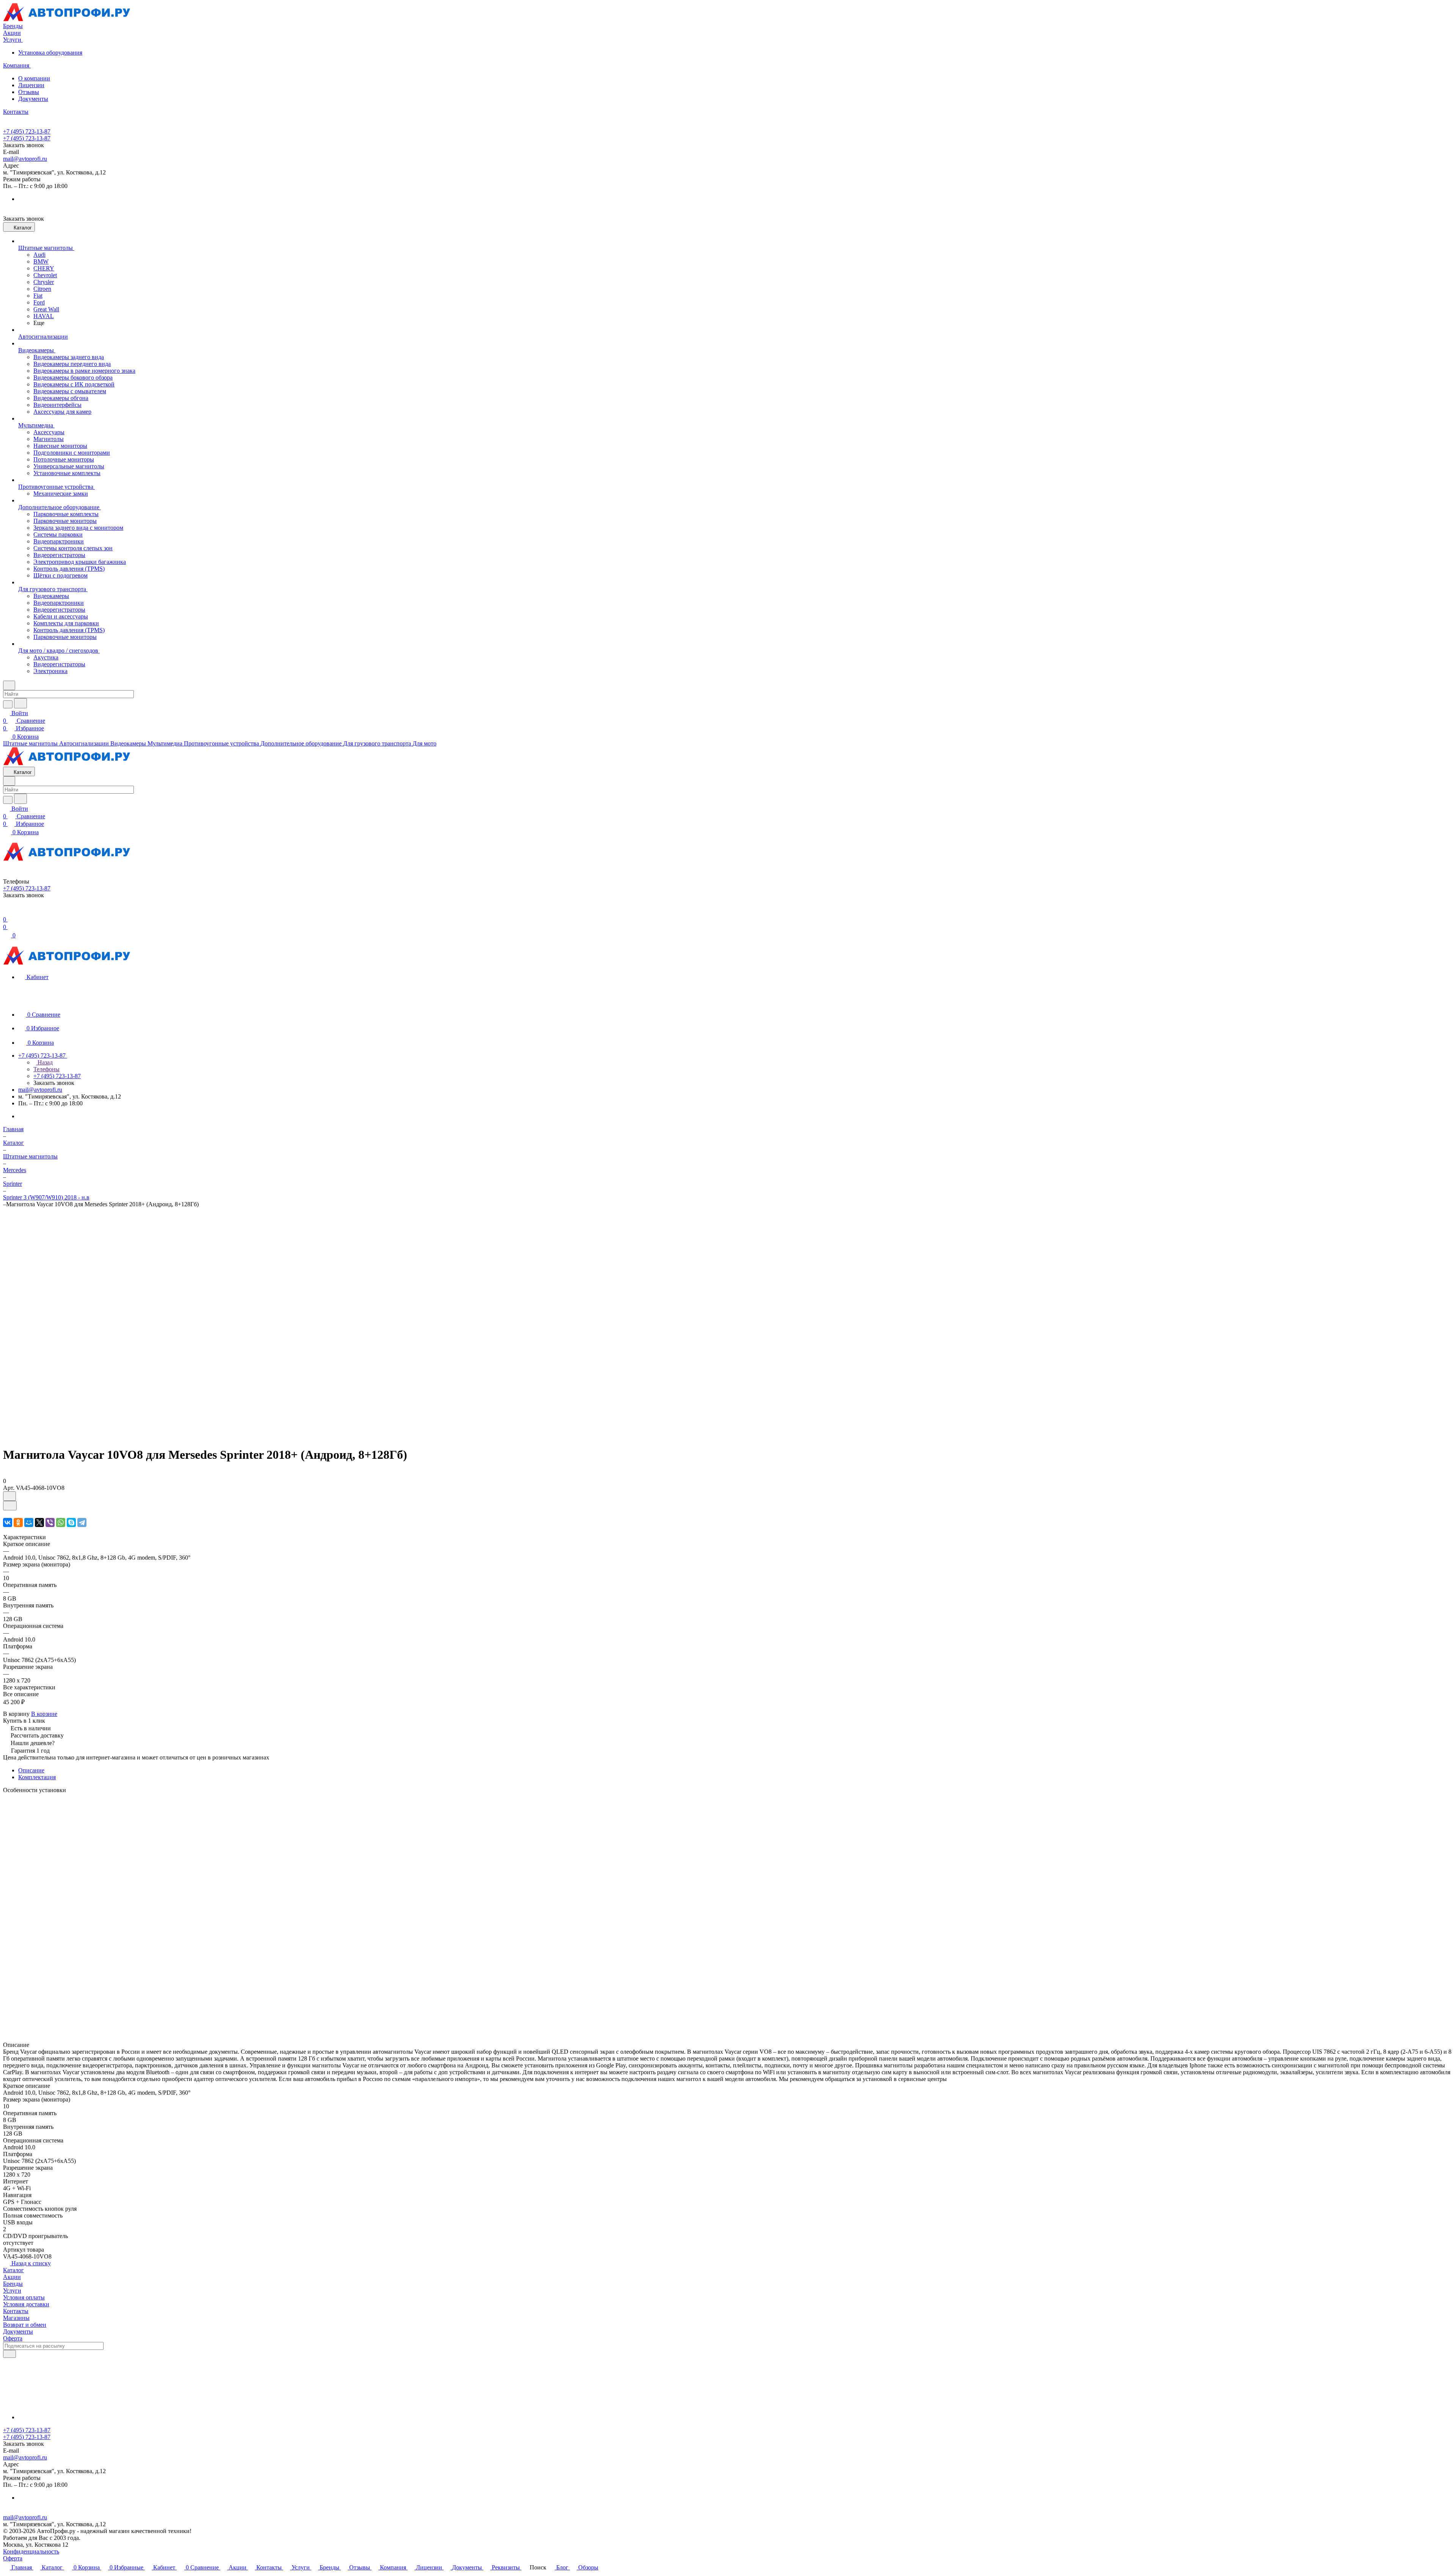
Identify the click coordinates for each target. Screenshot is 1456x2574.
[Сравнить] (10, 1506)
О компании (34, 78)
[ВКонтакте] (8, 1522)
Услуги (12, 2291)
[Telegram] (82, 1522)
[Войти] (6, 912)
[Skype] (71, 1522)
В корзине (44, 1714)
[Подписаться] (9, 2354)
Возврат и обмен (25, 2325)
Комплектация (37, 1777)
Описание (31, 1770)
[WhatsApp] (61, 1522)
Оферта (13, 2338)
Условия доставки (26, 2304)
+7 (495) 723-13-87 (27, 131)
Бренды (13, 2284)
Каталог (13, 2270)
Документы (33, 99)
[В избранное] (9, 1496)
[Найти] (20, 703)
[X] (39, 1522)
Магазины (16, 2318)
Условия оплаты (24, 2297)
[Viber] (50, 1522)
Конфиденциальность (31, 2551)
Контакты (16, 2311)
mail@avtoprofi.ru (25, 159)
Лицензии (31, 85)
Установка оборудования (50, 53)
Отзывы (29, 92)
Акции (12, 2277)
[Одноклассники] (18, 1522)
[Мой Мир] (29, 1522)
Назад (44, 1062)
